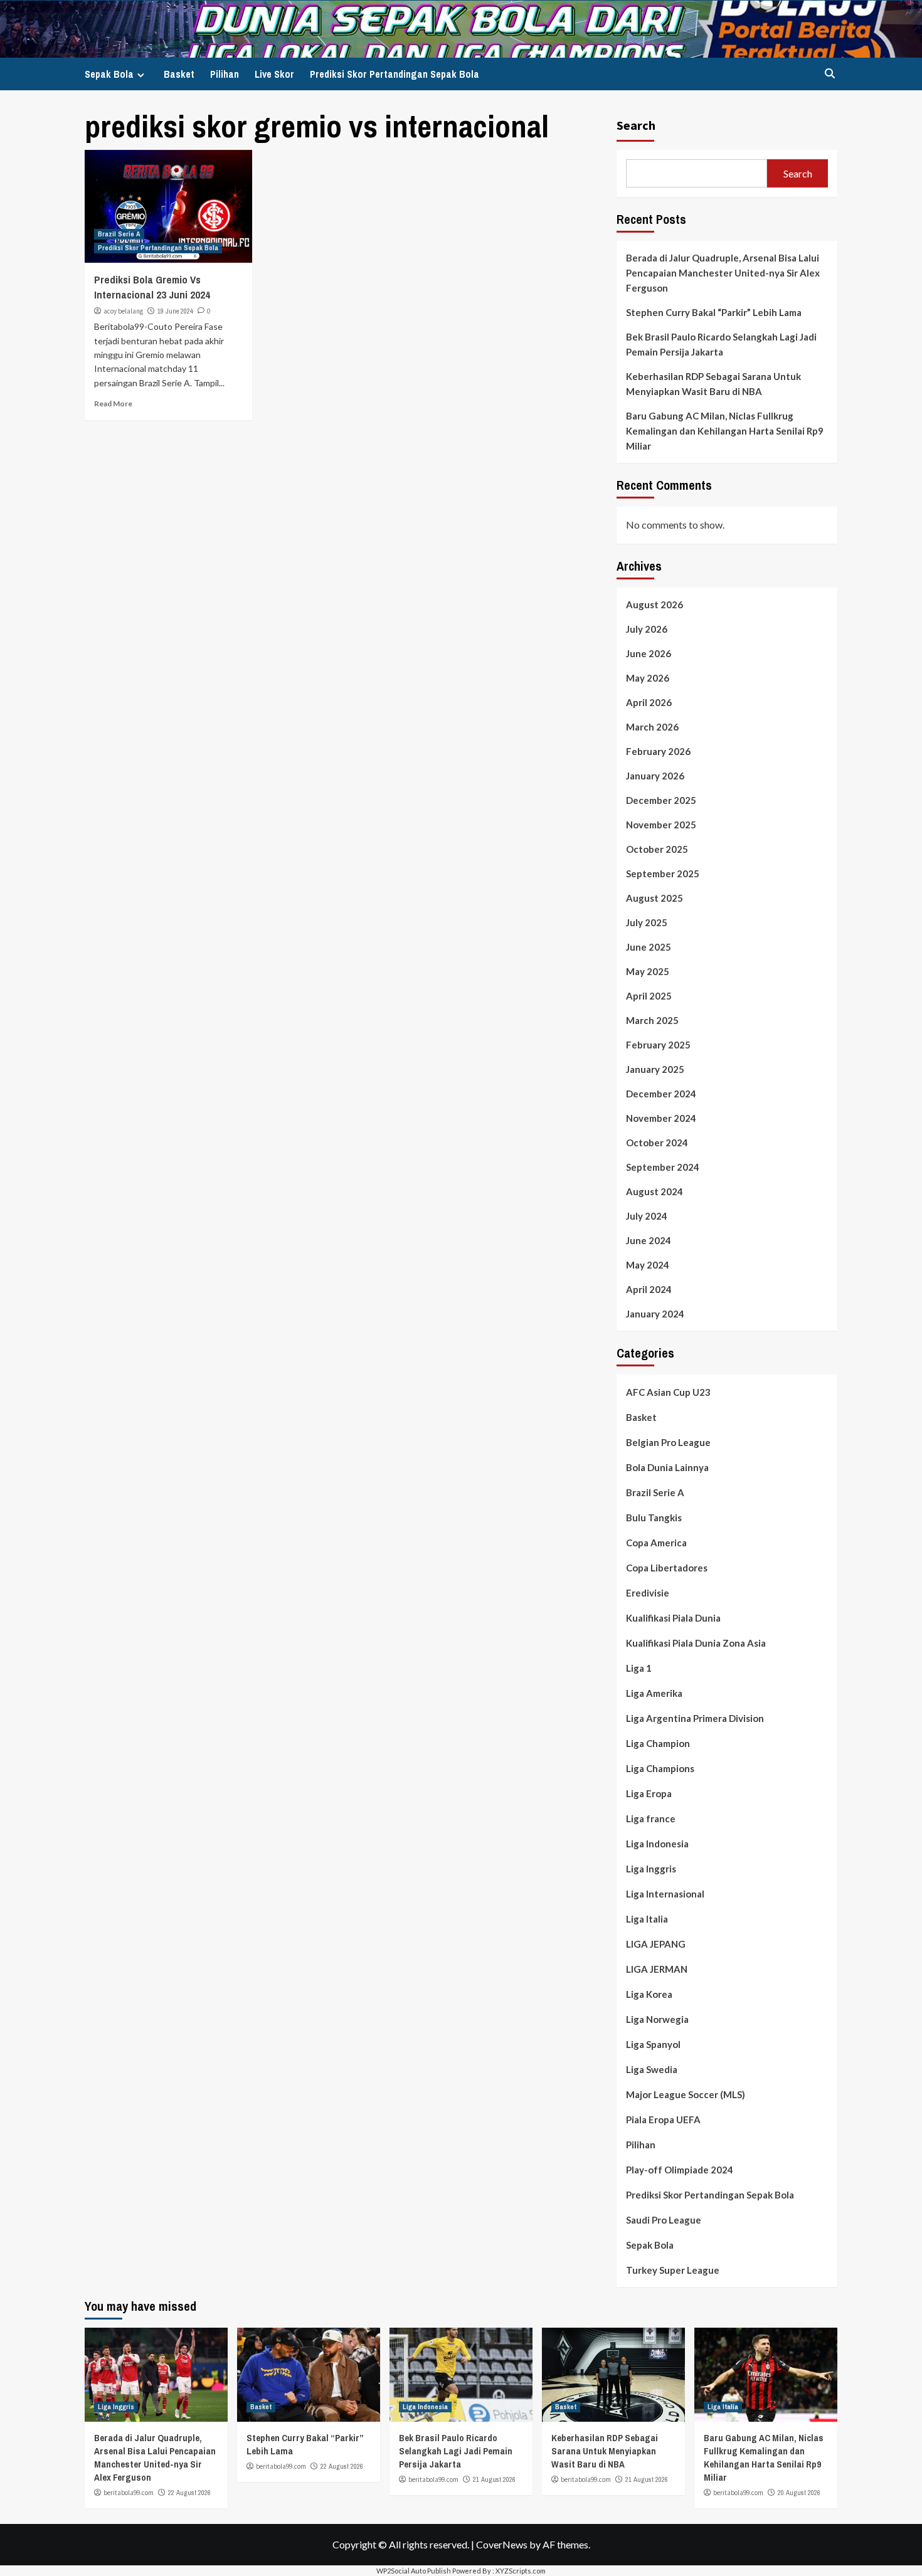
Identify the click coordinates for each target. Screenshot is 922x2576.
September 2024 (663, 1167)
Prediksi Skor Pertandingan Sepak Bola (395, 74)
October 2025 (657, 849)
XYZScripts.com (521, 2571)
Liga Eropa (649, 1793)
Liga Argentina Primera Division (695, 1718)
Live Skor (274, 74)
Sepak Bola (109, 74)
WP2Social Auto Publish (414, 2571)
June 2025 (649, 947)
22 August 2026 (189, 2493)
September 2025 (663, 874)
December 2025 (661, 800)
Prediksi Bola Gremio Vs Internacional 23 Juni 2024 (152, 287)
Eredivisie (648, 1593)
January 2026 (655, 776)
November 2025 (661, 825)
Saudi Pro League (664, 2220)
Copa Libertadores (667, 1568)
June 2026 (649, 653)
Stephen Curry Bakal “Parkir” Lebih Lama (714, 312)
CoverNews (502, 2544)
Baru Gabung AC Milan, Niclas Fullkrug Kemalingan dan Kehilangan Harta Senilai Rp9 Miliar (725, 431)
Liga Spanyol (653, 2044)
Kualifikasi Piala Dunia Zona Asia (696, 1643)
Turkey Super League (673, 2270)
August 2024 (654, 1191)
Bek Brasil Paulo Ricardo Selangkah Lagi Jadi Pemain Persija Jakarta (721, 344)
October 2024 (657, 1143)
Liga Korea (649, 1994)
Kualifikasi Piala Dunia (673, 1618)
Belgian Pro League (668, 1442)
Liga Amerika (654, 1693)
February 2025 (658, 1045)
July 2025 (647, 922)
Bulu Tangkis (654, 1518)
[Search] (829, 74)
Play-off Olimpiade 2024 (680, 2170)
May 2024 (648, 1265)
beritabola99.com (129, 2493)
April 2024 (649, 1289)
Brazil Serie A (119, 234)
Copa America (656, 1543)
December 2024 (661, 1094)
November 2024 (661, 1118)
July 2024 (647, 1216)
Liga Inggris (651, 1869)
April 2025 (649, 996)
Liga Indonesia (657, 1844)
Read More (113, 404)
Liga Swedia (652, 2069)
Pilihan (225, 74)
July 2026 (647, 629)
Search (636, 125)
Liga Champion (658, 1743)
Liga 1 (639, 1668)
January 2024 (655, 1314)
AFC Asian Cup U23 (668, 1392)
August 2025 (654, 898)
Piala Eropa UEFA (663, 2119)
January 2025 (655, 1069)
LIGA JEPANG (656, 1944)
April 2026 (649, 702)
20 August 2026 (799, 2493)
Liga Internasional (665, 1894)
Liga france (651, 1819)
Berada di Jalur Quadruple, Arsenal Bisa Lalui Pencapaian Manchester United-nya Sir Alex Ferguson (723, 273)
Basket (179, 74)
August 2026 (654, 604)
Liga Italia (647, 1919)
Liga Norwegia (657, 2019)
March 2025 (652, 1020)
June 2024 (649, 1240)
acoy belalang (123, 311)
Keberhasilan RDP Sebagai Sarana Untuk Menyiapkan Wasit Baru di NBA (713, 384)
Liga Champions (660, 1768)
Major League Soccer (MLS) (686, 2094)
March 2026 (652, 727)
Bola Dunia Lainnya (667, 1467)
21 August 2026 (494, 2479)
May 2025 (648, 971)
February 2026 (658, 751)
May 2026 (648, 678)
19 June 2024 (175, 311)
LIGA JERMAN (657, 1969)
